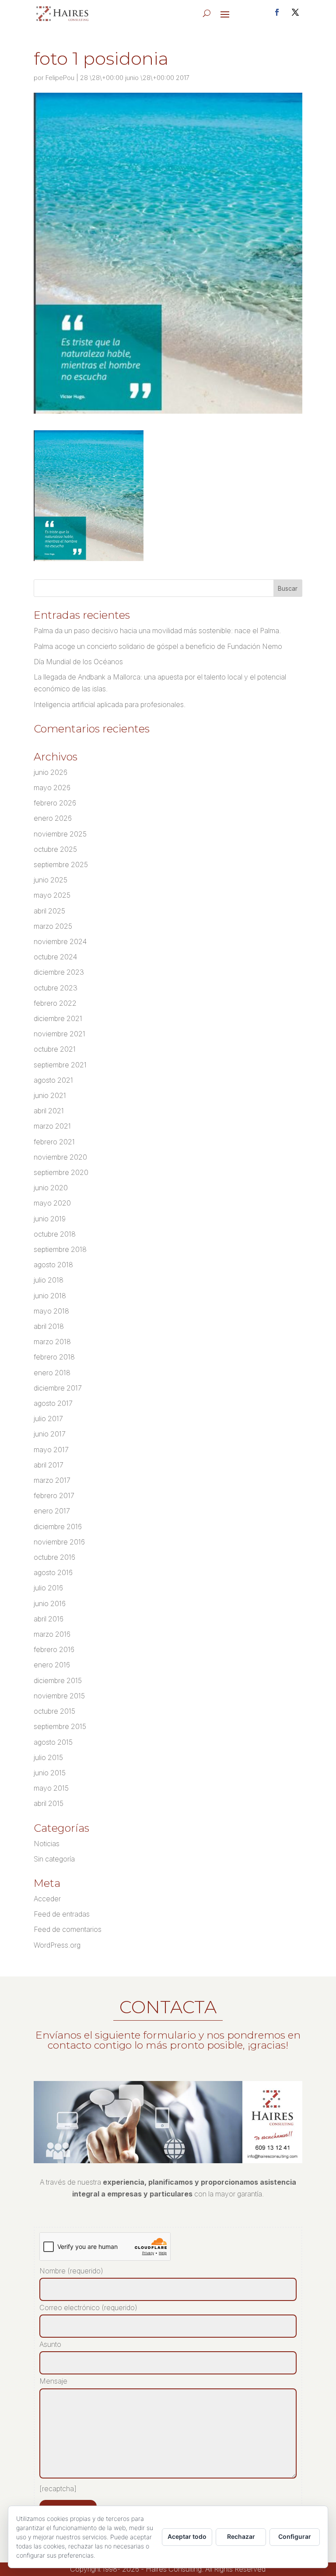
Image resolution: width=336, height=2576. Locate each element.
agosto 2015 (53, 1742)
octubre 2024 (55, 957)
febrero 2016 (54, 1649)
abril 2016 (49, 1619)
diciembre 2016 (58, 1527)
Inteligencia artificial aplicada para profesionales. (110, 704)
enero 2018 (52, 1373)
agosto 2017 (53, 1403)
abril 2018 (49, 1326)
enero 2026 (53, 818)
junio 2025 (51, 880)
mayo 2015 (51, 1788)
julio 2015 (48, 1757)
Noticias (47, 1844)
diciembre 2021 (58, 1018)
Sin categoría (54, 1859)
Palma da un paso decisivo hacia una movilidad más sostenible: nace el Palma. (157, 631)
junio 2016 (50, 1603)
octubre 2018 (55, 1234)
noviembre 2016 (59, 1542)
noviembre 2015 (59, 1696)
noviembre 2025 (60, 834)
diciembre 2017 (58, 1388)
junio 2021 (50, 1095)
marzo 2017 (52, 1480)
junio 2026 (51, 772)
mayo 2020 (52, 1203)
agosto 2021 (53, 1080)
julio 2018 (49, 1280)
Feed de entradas (62, 1914)
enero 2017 (52, 1511)
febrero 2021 (54, 1142)
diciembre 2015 (58, 1680)
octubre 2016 (54, 1557)
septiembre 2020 (61, 1172)
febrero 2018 (54, 1357)
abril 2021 (49, 1111)
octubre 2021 (55, 1049)
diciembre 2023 (59, 972)
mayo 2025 (52, 895)
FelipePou (60, 78)
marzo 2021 (52, 1126)
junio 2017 (50, 1434)
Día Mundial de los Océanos (78, 662)
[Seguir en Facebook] (277, 12)
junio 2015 (50, 1773)
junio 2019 (50, 1219)
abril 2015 (49, 1803)
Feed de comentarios (68, 1929)
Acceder (47, 1899)
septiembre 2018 (60, 1249)
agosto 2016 (53, 1572)
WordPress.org (57, 1945)
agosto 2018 (53, 1265)
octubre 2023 (56, 988)
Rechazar (241, 2536)
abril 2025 (49, 911)
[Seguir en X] (295, 12)
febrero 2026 (55, 803)
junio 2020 (51, 1188)
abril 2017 (49, 1465)
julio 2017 (48, 1419)
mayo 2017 (51, 1450)
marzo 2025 (53, 926)
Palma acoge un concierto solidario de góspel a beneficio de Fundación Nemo (158, 646)
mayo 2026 (52, 788)
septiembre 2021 (60, 1065)
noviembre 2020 (60, 1157)
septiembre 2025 (61, 864)
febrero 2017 (54, 1495)
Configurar (295, 2536)
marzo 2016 (52, 1634)
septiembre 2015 (60, 1726)
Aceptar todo (187, 2536)
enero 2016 (52, 1665)
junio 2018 (50, 1296)
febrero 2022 (55, 1003)
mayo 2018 (51, 1311)
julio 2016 (48, 1588)
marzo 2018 (52, 1342)
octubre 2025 (55, 849)
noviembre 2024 (60, 941)
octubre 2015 (54, 1711)
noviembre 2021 (59, 1034)
